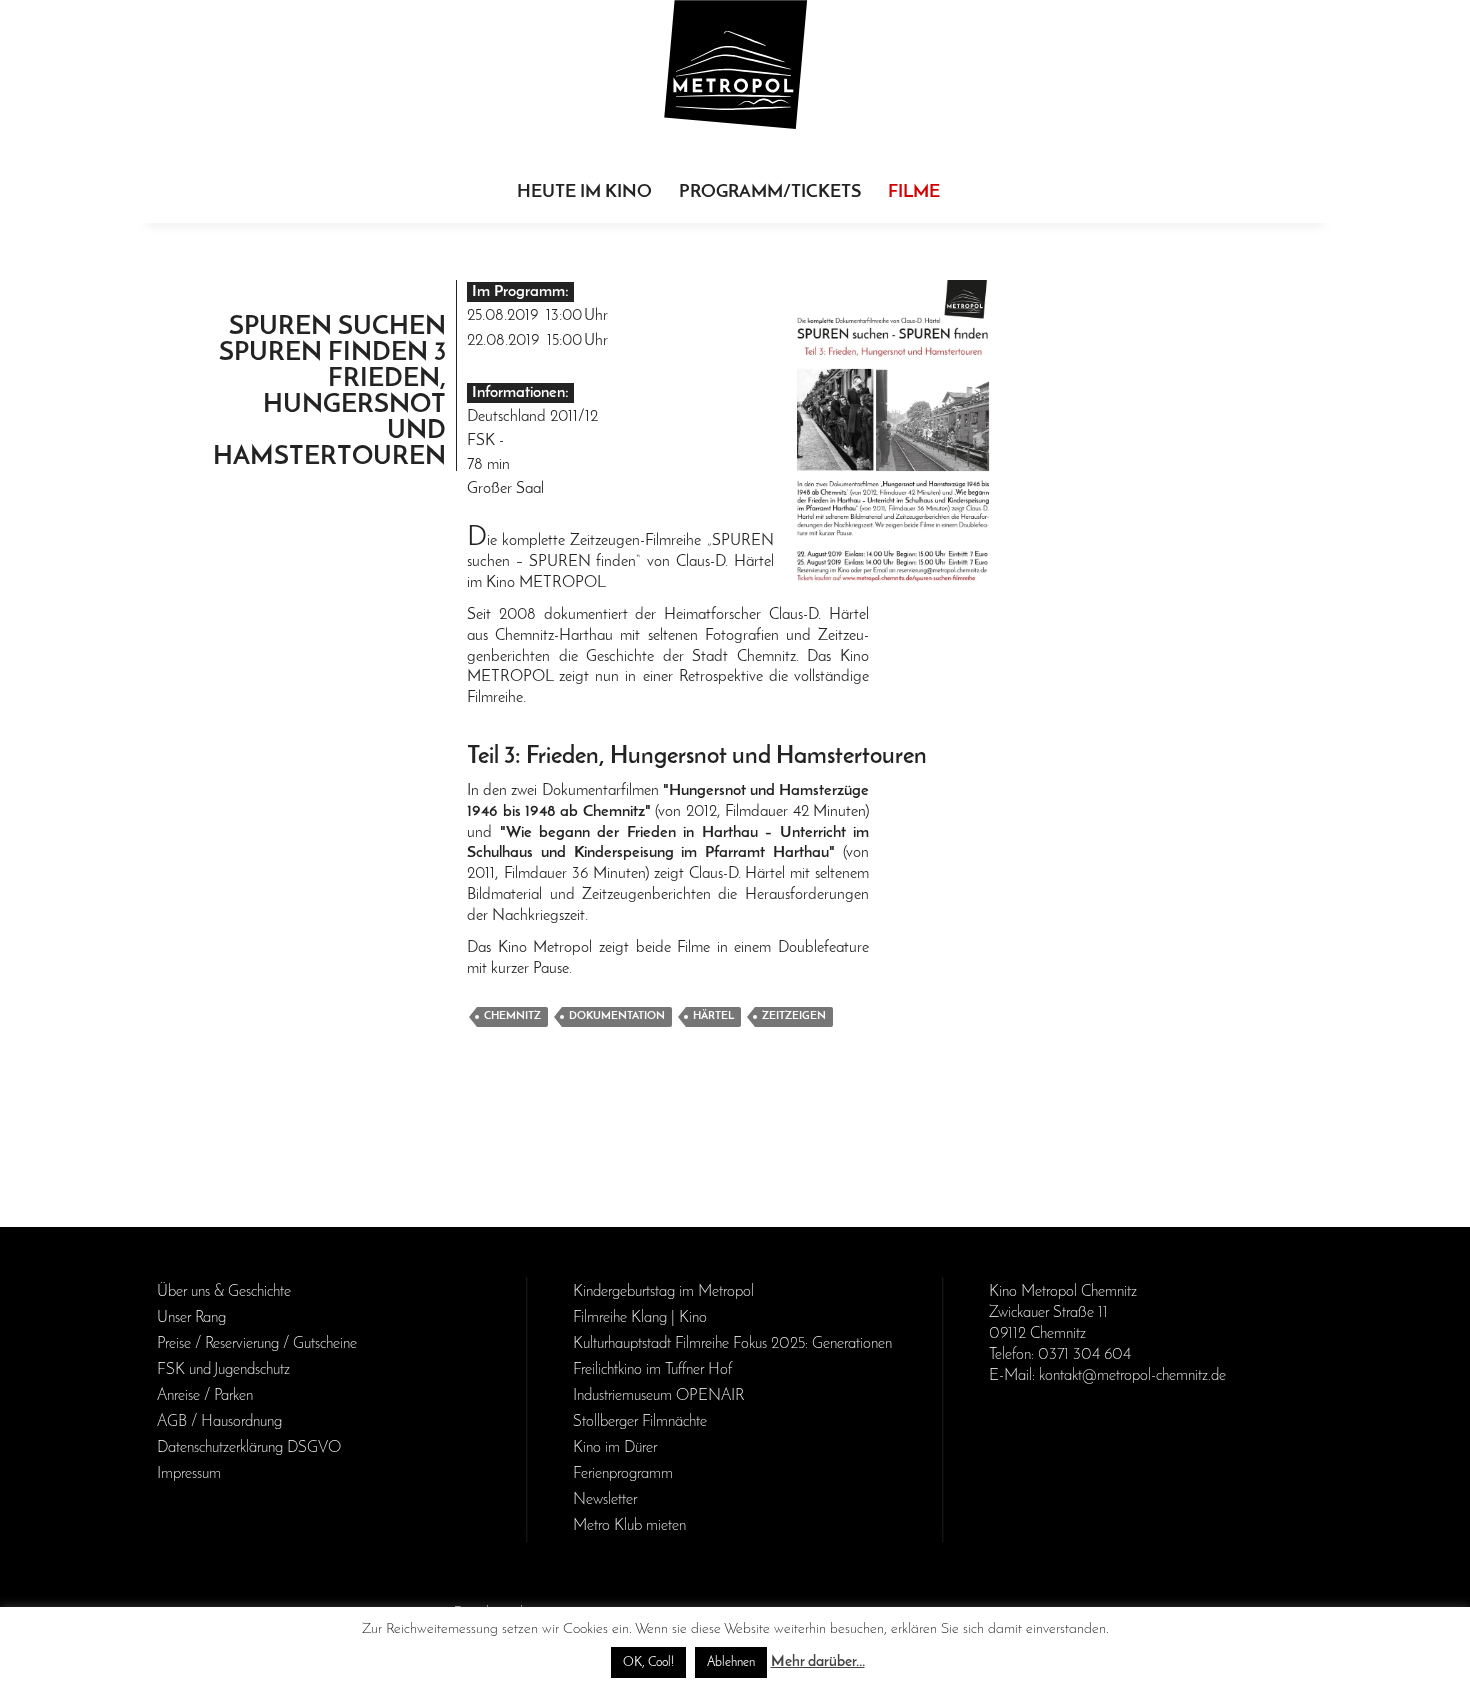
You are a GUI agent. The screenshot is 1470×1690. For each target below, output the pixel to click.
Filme (914, 193)
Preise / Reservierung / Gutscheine (257, 1344)
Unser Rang (191, 1318)
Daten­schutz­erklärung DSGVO (249, 1448)
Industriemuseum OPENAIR (658, 1396)
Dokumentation (617, 1016)
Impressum (189, 1474)
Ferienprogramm (623, 1474)
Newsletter (605, 1500)
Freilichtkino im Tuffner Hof (652, 1370)
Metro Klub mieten (629, 1526)
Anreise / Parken (205, 1396)
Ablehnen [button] (731, 1662)
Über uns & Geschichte (224, 1292)
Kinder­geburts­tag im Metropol (663, 1292)
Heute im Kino (584, 193)
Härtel (713, 1016)
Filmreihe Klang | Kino (640, 1318)
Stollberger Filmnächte (640, 1422)
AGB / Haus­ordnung (219, 1422)
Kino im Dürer (615, 1448)
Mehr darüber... (818, 1662)
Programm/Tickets (770, 193)
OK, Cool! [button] (648, 1662)
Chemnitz (512, 1016)
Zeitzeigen (794, 1016)
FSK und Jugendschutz (223, 1370)
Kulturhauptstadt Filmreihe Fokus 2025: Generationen (732, 1344)
